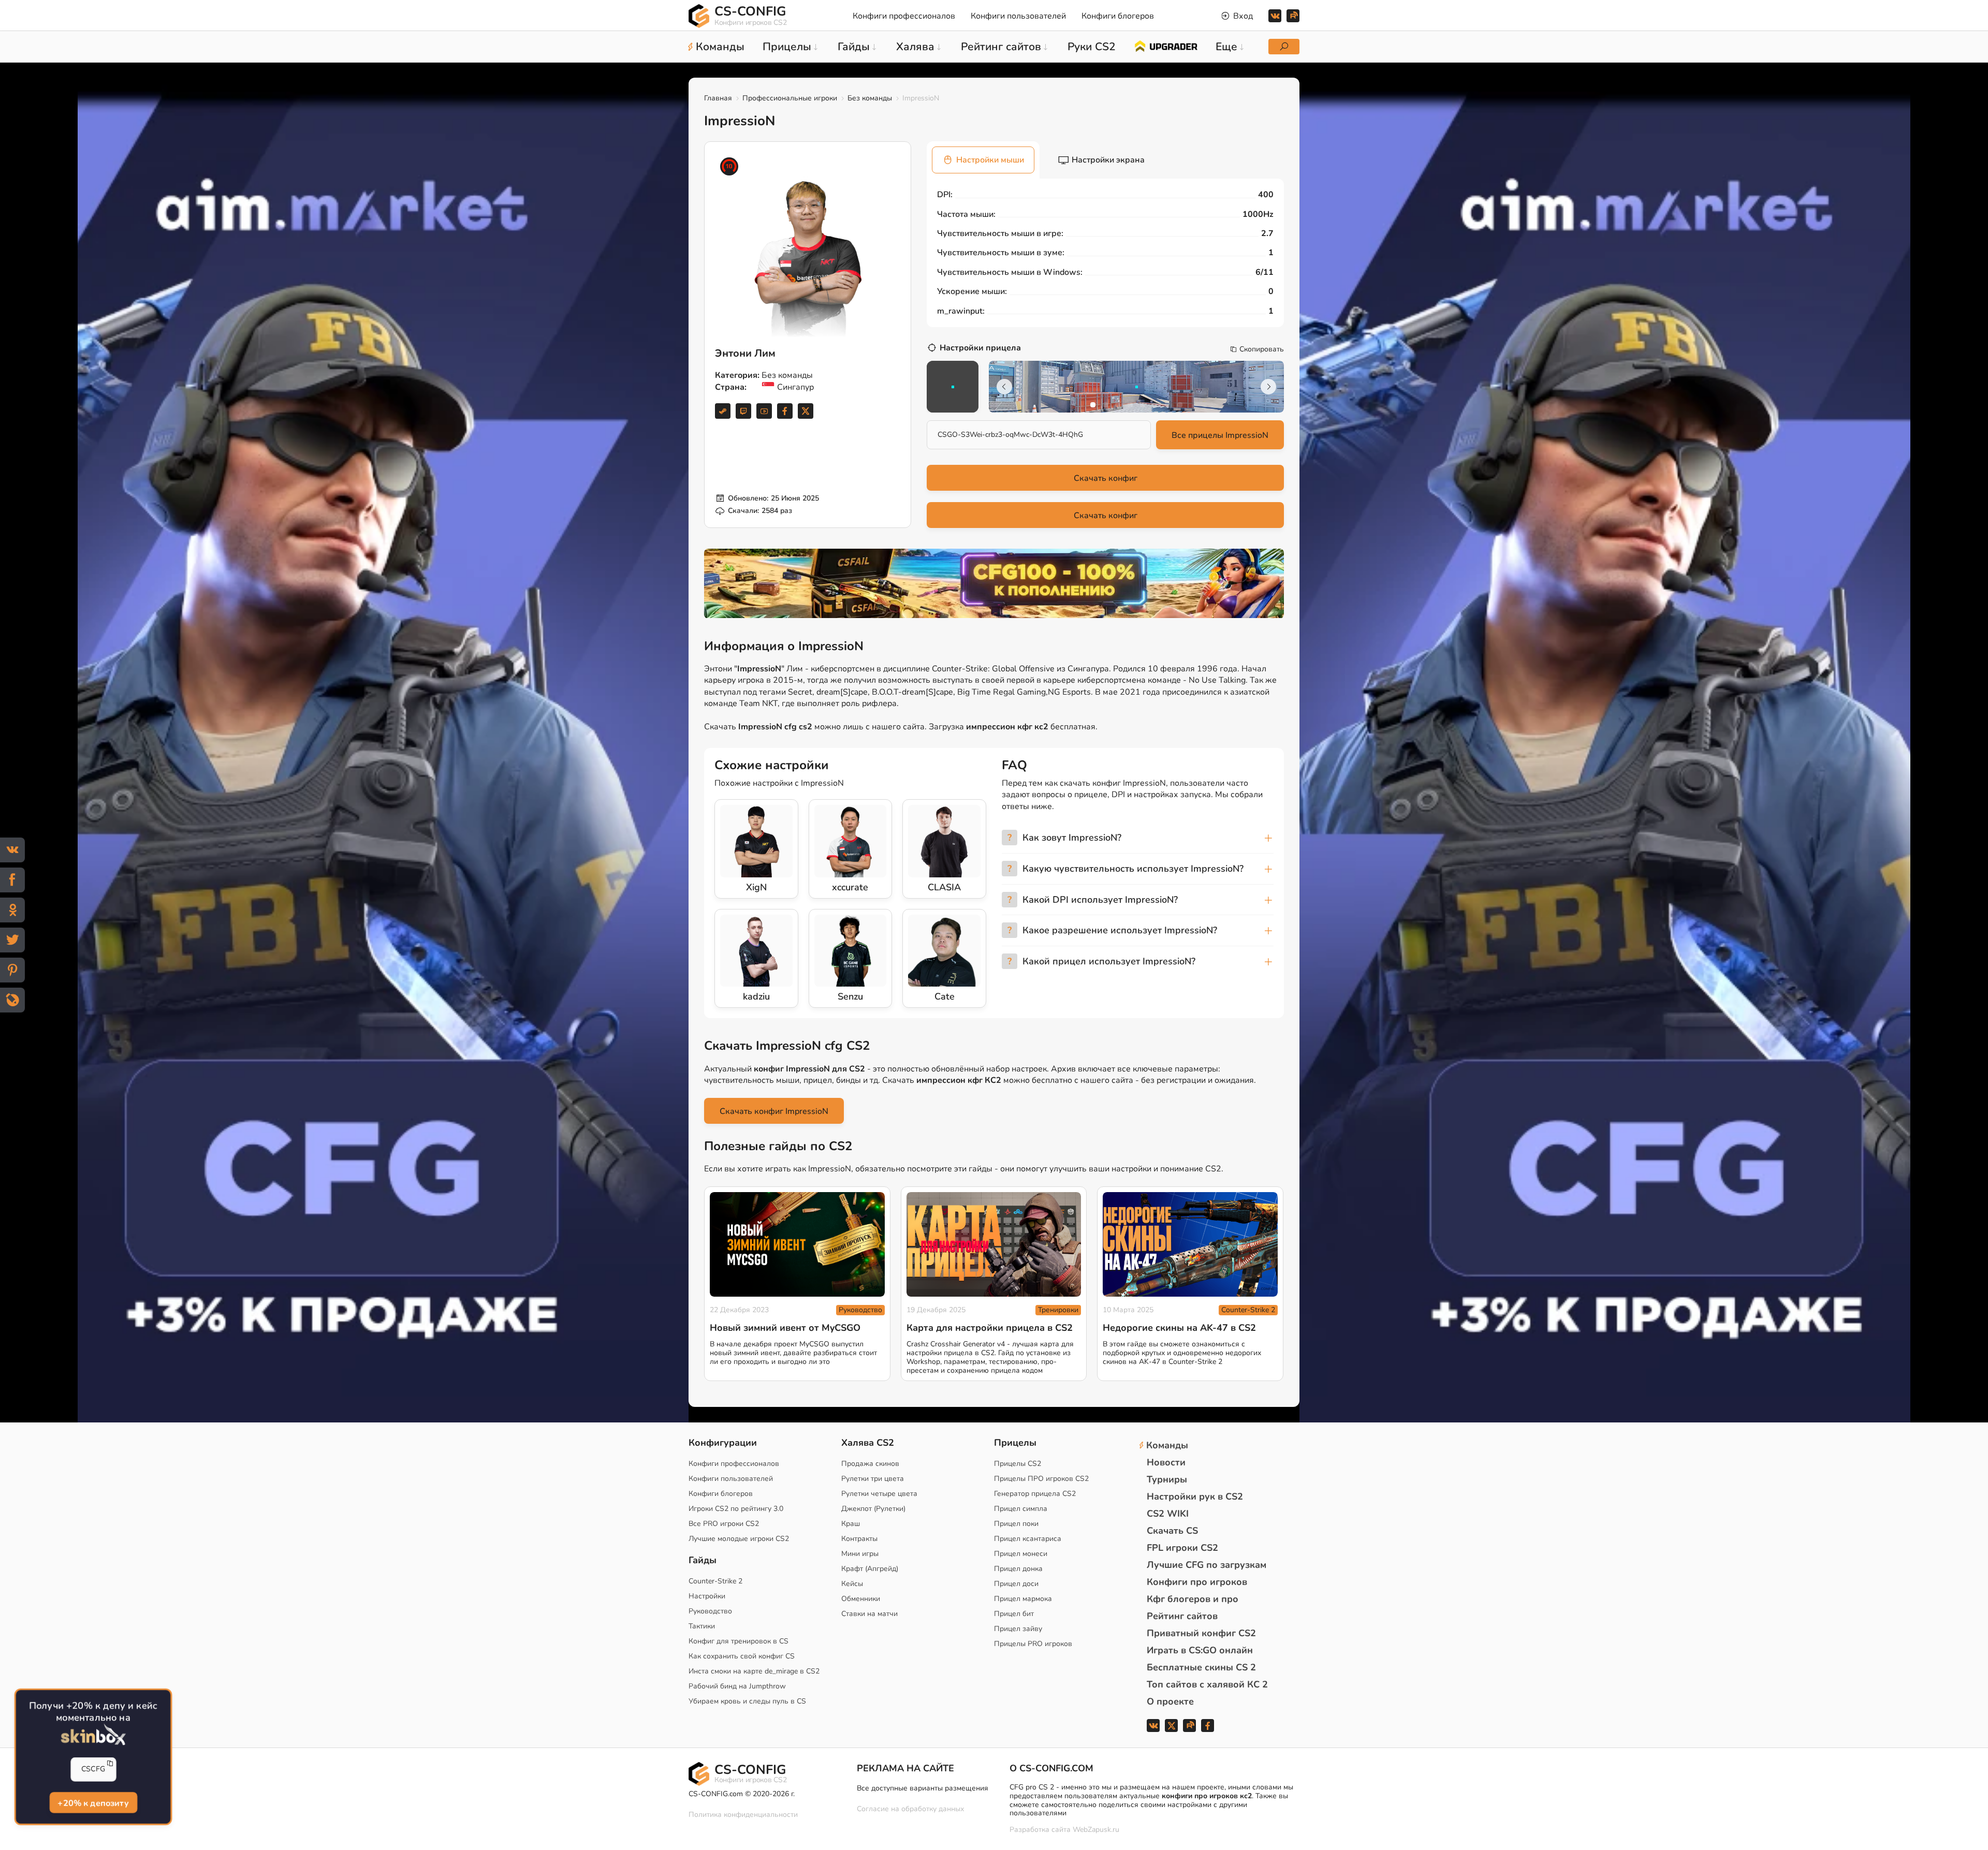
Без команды (870, 98)
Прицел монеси (1021, 1554)
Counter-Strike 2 (1248, 1310)
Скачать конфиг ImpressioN (774, 1111)
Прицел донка (1018, 1569)
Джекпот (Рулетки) (873, 1509)
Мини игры (860, 1554)
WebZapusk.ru (1096, 1830)
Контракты (859, 1539)
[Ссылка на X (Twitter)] (806, 411)
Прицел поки (1016, 1524)
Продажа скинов (870, 1464)
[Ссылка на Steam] (723, 411)
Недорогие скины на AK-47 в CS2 (1179, 1328)
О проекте (1170, 1701)
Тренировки (1058, 1310)
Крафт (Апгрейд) (870, 1569)
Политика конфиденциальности (743, 1815)
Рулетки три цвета (873, 1479)
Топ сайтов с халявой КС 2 (1207, 1684)
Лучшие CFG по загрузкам (1207, 1565)
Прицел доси (1016, 1584)
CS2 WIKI (1168, 1514)
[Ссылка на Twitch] (743, 411)
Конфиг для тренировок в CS (739, 1641)
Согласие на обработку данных (910, 1809)
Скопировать (1262, 349)
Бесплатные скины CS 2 (1201, 1667)
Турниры (1167, 1479)
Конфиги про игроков (1197, 1582)
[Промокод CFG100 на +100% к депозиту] (994, 583)
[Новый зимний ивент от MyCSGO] (797, 1245)
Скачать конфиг (1106, 478)
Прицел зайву (1018, 1629)
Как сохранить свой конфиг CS (742, 1656)
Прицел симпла (1021, 1509)
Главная (718, 98)
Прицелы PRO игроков (1033, 1644)
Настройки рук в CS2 (1195, 1496)
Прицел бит (1014, 1614)
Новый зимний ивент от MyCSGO (785, 1328)
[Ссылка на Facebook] (785, 411)
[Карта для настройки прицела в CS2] (994, 1245)
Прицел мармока (1023, 1599)
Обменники (861, 1599)
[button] (1093, 405)
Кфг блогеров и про (1193, 1599)
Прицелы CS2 (1018, 1464)
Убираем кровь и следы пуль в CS (747, 1701)
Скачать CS (1172, 1531)
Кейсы (852, 1584)
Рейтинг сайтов (1182, 1616)
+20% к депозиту (93, 1802)
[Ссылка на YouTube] (764, 411)
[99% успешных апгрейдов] (1166, 46)
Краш (851, 1524)
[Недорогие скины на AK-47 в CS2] (1190, 1245)
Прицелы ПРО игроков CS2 (1041, 1479)
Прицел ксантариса (1028, 1539)
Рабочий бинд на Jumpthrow (737, 1686)
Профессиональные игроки (790, 98)
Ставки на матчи (869, 1614)
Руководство (860, 1310)
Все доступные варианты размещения (923, 1788)
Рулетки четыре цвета (879, 1494)
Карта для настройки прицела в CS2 (990, 1328)
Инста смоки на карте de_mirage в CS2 (754, 1671)
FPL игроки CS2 (1182, 1548)
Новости (1166, 1462)
